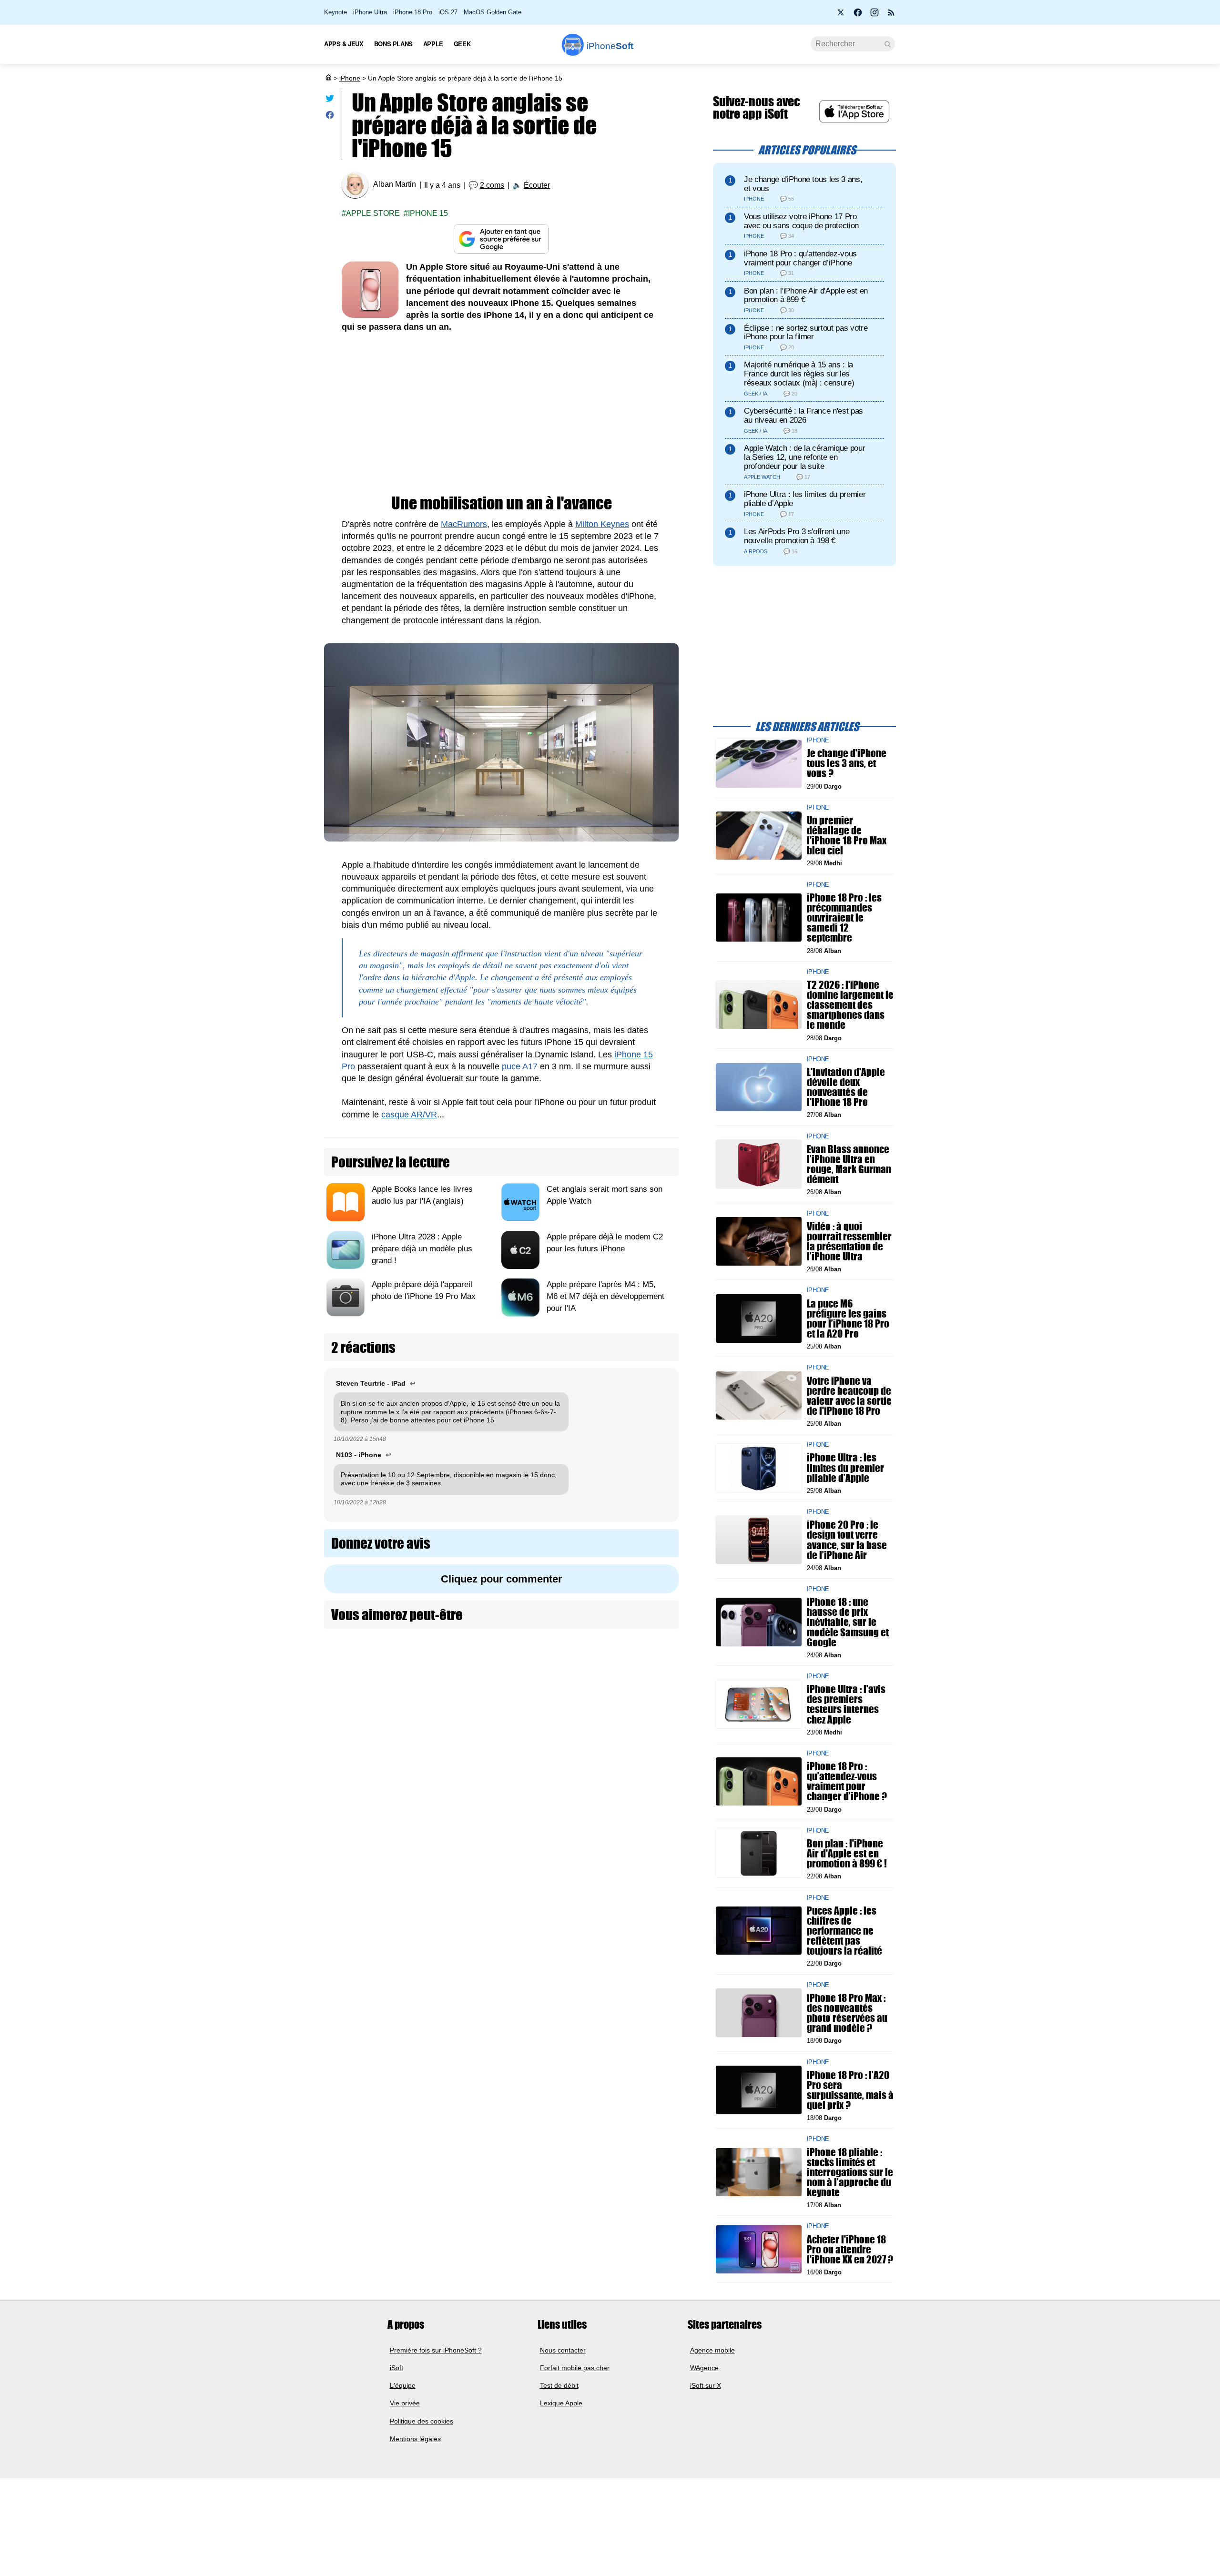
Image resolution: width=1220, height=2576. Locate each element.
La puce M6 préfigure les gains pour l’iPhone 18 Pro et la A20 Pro (848, 1318)
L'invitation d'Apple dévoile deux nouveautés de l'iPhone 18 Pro (846, 1087)
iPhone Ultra (370, 12)
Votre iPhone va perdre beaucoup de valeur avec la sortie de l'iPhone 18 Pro (849, 1395)
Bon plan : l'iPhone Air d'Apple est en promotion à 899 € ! (847, 1853)
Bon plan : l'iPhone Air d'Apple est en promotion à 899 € (806, 295)
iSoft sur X (706, 2385)
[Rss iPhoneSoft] (891, 15)
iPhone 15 (428, 213)
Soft (610, 46)
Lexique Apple (561, 2403)
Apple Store (373, 213)
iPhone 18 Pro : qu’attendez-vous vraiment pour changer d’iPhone (800, 258)
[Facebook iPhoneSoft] (858, 15)
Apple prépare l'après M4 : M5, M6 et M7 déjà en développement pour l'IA (605, 1296)
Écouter (537, 185)
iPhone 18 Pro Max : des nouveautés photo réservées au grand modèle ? (847, 2013)
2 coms (492, 185)
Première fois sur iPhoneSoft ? (436, 2350)
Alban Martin (395, 185)
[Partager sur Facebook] (330, 117)
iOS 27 (448, 12)
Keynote (335, 12)
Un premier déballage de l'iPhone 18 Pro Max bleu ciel (847, 836)
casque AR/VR (409, 1115)
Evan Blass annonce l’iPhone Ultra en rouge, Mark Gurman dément (849, 1164)
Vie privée (405, 2403)
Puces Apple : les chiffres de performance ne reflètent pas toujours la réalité (844, 1930)
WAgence (704, 2368)
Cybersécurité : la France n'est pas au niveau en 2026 (803, 416)
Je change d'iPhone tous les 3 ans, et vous (803, 184)
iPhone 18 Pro (413, 12)
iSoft (396, 2368)
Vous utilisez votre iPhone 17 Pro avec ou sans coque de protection (801, 221)
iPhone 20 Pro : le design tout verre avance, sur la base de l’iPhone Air (847, 1540)
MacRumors (464, 524)
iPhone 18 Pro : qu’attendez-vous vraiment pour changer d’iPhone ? (847, 1781)
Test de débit (559, 2385)
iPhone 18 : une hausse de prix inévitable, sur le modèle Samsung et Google (848, 1622)
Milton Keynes (602, 524)
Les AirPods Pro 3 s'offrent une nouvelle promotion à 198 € (797, 536)
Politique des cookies (422, 2421)
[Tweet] (330, 100)
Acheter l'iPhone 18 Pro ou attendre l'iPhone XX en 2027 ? (850, 2249)
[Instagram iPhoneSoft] (874, 15)
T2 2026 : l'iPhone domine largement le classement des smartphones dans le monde (850, 1005)
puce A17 (520, 1066)
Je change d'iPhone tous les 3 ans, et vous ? (847, 763)
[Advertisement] (501, 414)
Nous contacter (563, 2350)
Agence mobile (712, 2350)
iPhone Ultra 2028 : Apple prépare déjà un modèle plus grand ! (422, 1249)
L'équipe (403, 2385)
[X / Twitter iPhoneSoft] (841, 15)
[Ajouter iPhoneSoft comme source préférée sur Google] (501, 239)
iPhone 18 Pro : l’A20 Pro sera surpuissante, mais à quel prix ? (850, 2090)
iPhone (350, 78)
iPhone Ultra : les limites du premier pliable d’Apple (805, 499)
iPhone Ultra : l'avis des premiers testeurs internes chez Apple (846, 1704)
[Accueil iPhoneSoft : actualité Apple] (328, 78)
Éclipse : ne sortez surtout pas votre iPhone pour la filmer (806, 333)
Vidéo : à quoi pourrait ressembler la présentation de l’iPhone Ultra (849, 1241)
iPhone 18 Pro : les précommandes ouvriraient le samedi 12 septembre (844, 918)
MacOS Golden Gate (493, 12)
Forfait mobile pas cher (575, 2368)
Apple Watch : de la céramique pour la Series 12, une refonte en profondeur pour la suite (804, 457)
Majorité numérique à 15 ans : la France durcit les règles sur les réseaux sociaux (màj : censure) (799, 374)
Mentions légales (415, 2439)
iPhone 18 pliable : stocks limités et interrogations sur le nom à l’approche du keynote (850, 2172)
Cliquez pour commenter (502, 1579)
